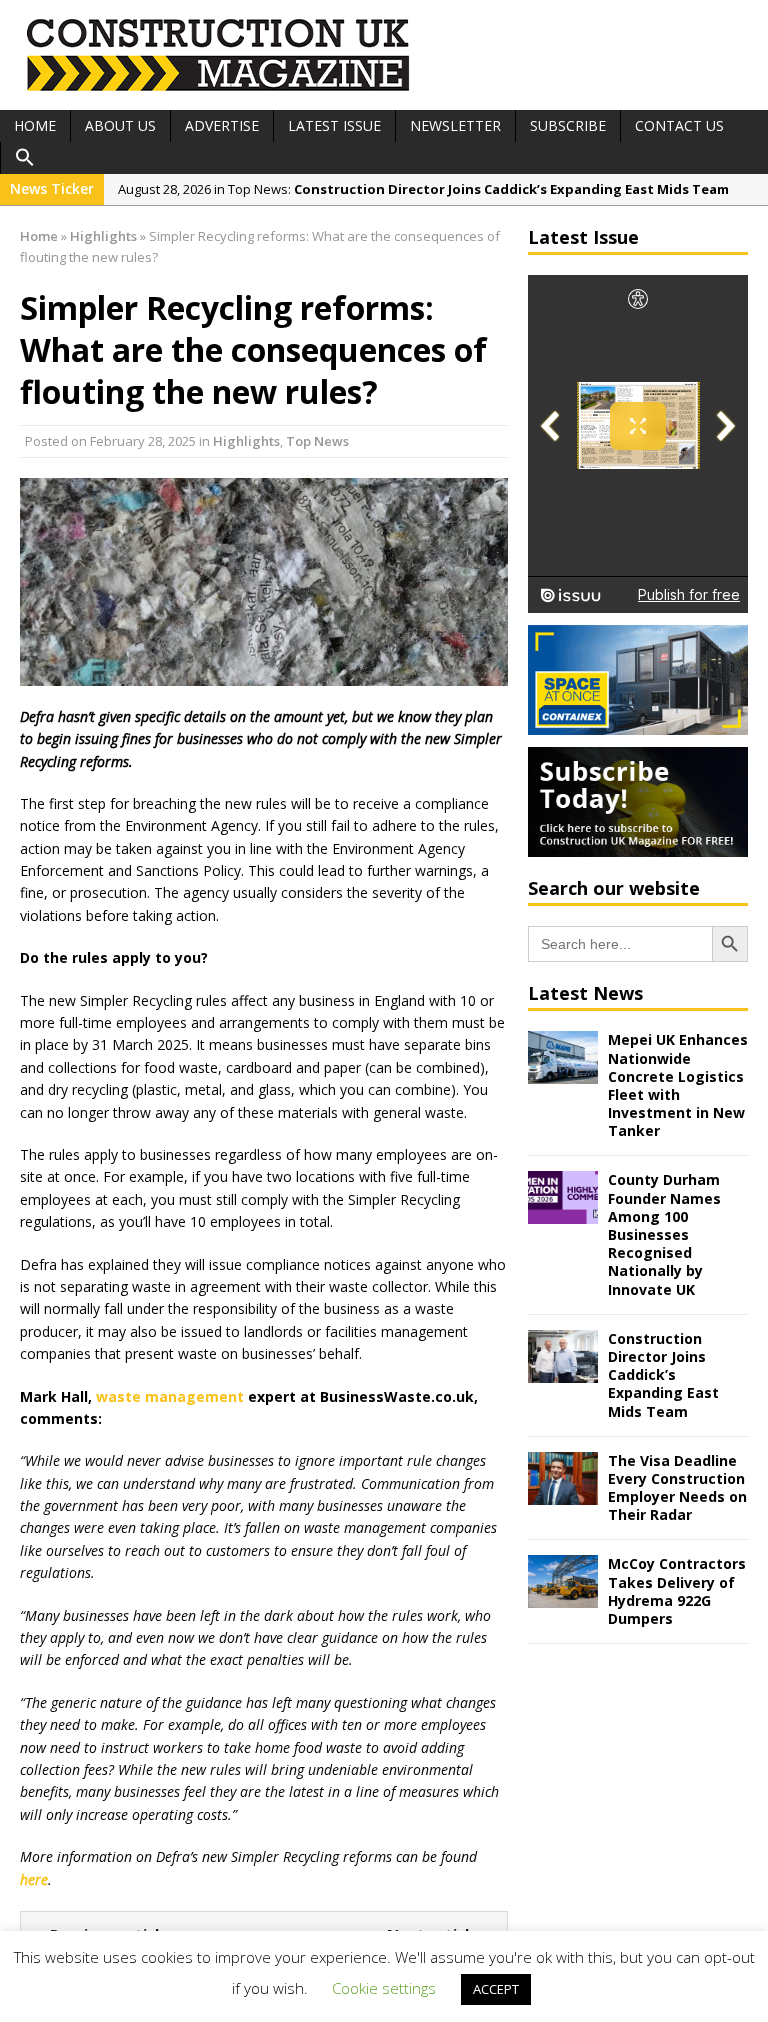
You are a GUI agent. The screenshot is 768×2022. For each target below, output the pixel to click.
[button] (25, 158)
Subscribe (568, 125)
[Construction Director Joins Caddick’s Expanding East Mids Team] (563, 1370)
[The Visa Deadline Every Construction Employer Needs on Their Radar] (563, 1492)
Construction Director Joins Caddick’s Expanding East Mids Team (663, 1375)
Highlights (246, 441)
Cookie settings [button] (384, 1988)
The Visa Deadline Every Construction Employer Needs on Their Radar (677, 1488)
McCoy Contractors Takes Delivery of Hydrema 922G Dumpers (677, 1591)
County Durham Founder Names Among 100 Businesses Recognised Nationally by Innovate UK (664, 1234)
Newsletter (455, 125)
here (34, 1879)
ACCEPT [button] (496, 1989)
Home (35, 125)
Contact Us (679, 125)
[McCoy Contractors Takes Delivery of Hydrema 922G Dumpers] (563, 1596)
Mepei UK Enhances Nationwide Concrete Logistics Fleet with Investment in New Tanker (678, 1085)
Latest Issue (334, 125)
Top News (317, 441)
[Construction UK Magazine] (219, 88)
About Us (120, 125)
